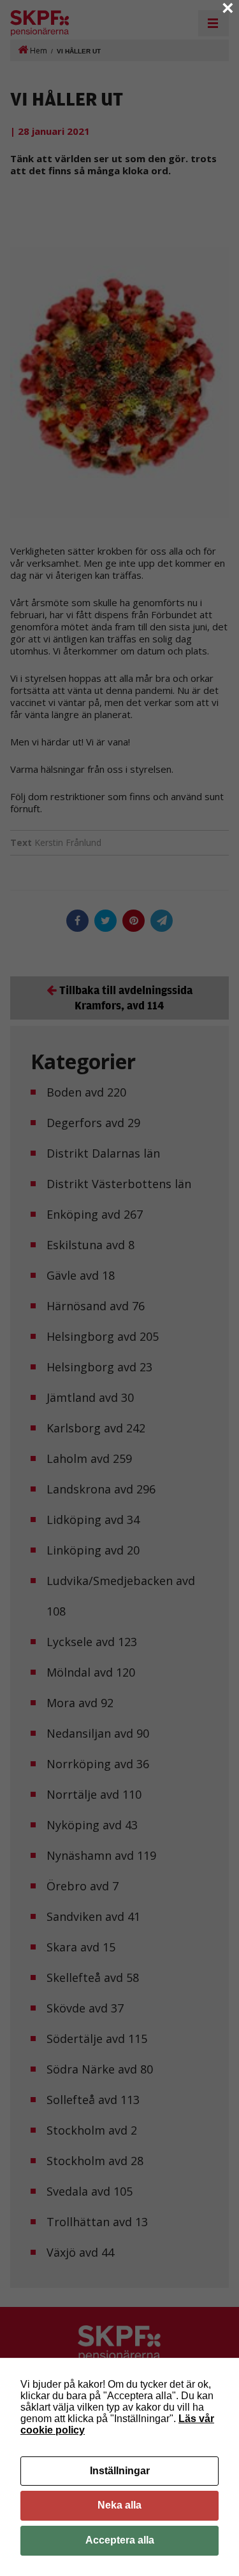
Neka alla (119, 2505)
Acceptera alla (120, 2540)
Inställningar (120, 2471)
